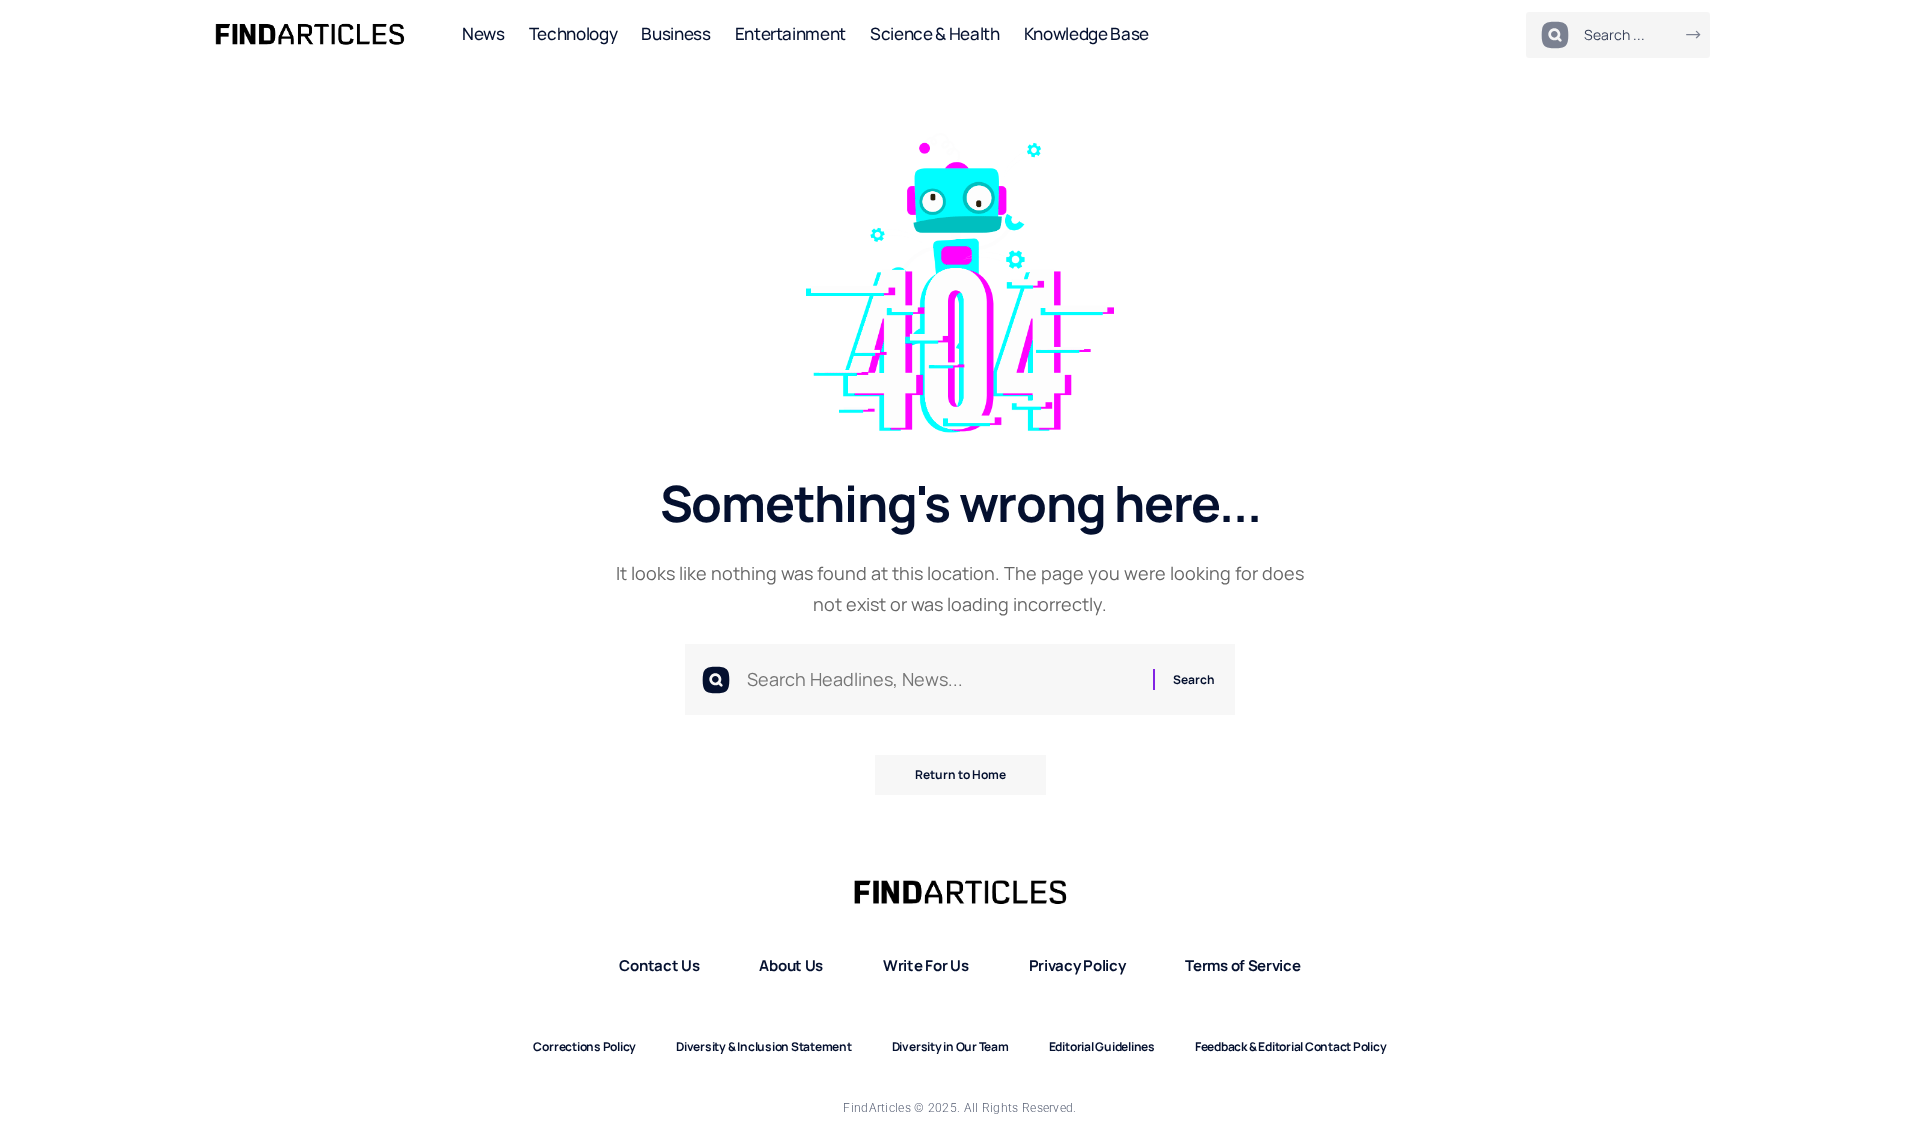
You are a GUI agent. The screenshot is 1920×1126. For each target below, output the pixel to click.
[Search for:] (942, 679)
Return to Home (960, 774)
